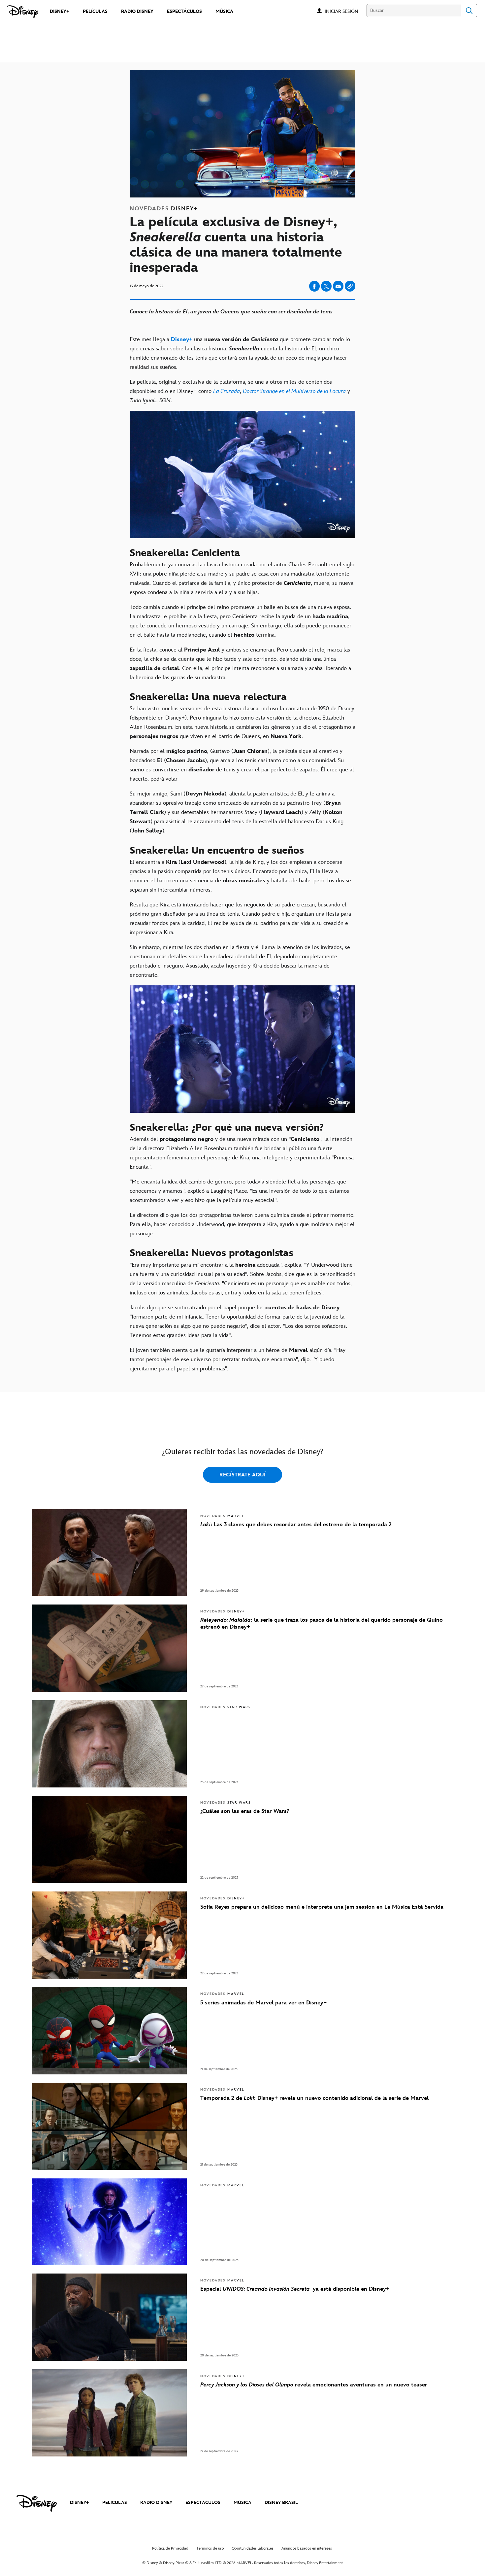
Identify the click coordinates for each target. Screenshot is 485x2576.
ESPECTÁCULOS (203, 2503)
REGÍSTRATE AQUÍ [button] (242, 1475)
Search (469, 11)
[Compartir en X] (326, 286)
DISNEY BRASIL (281, 2503)
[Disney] (23, 12)
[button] (345, 11)
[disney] (37, 2503)
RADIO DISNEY (156, 2503)
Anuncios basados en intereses (307, 2548)
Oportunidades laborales (253, 2548)
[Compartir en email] (338, 286)
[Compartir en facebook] (314, 286)
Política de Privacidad (170, 2548)
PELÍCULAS (115, 2503)
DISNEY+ (80, 2503)
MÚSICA (242, 2503)
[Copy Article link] (350, 286)
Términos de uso (210, 2548)
